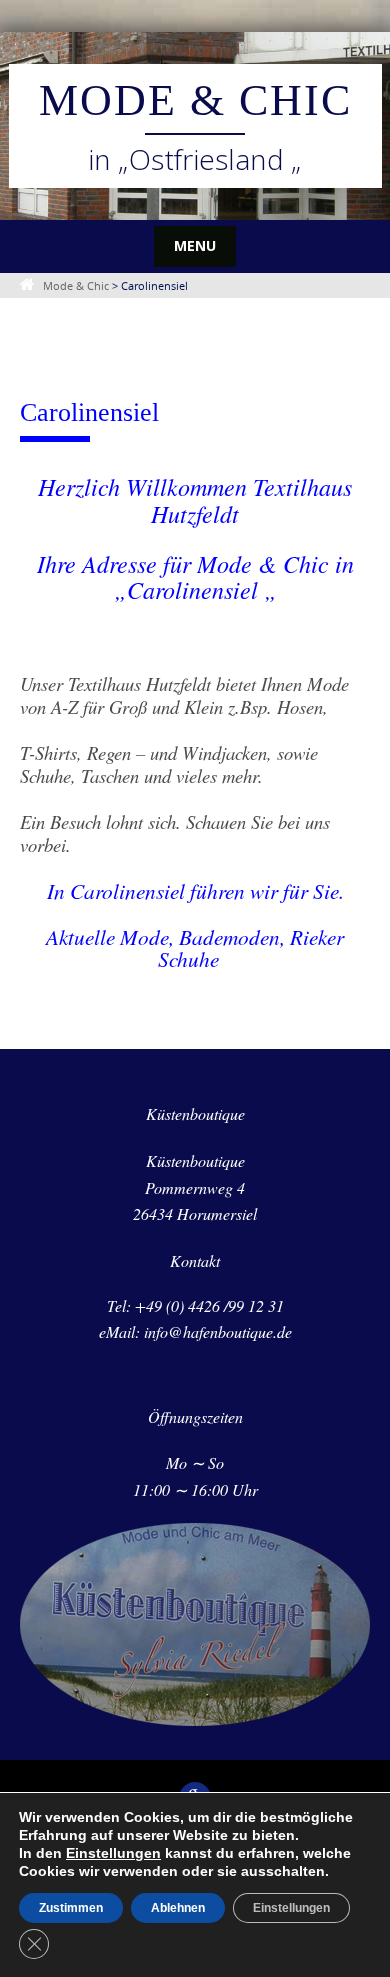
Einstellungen (113, 1853)
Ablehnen (178, 1908)
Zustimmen (71, 1908)
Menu (195, 245)
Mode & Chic (195, 100)
